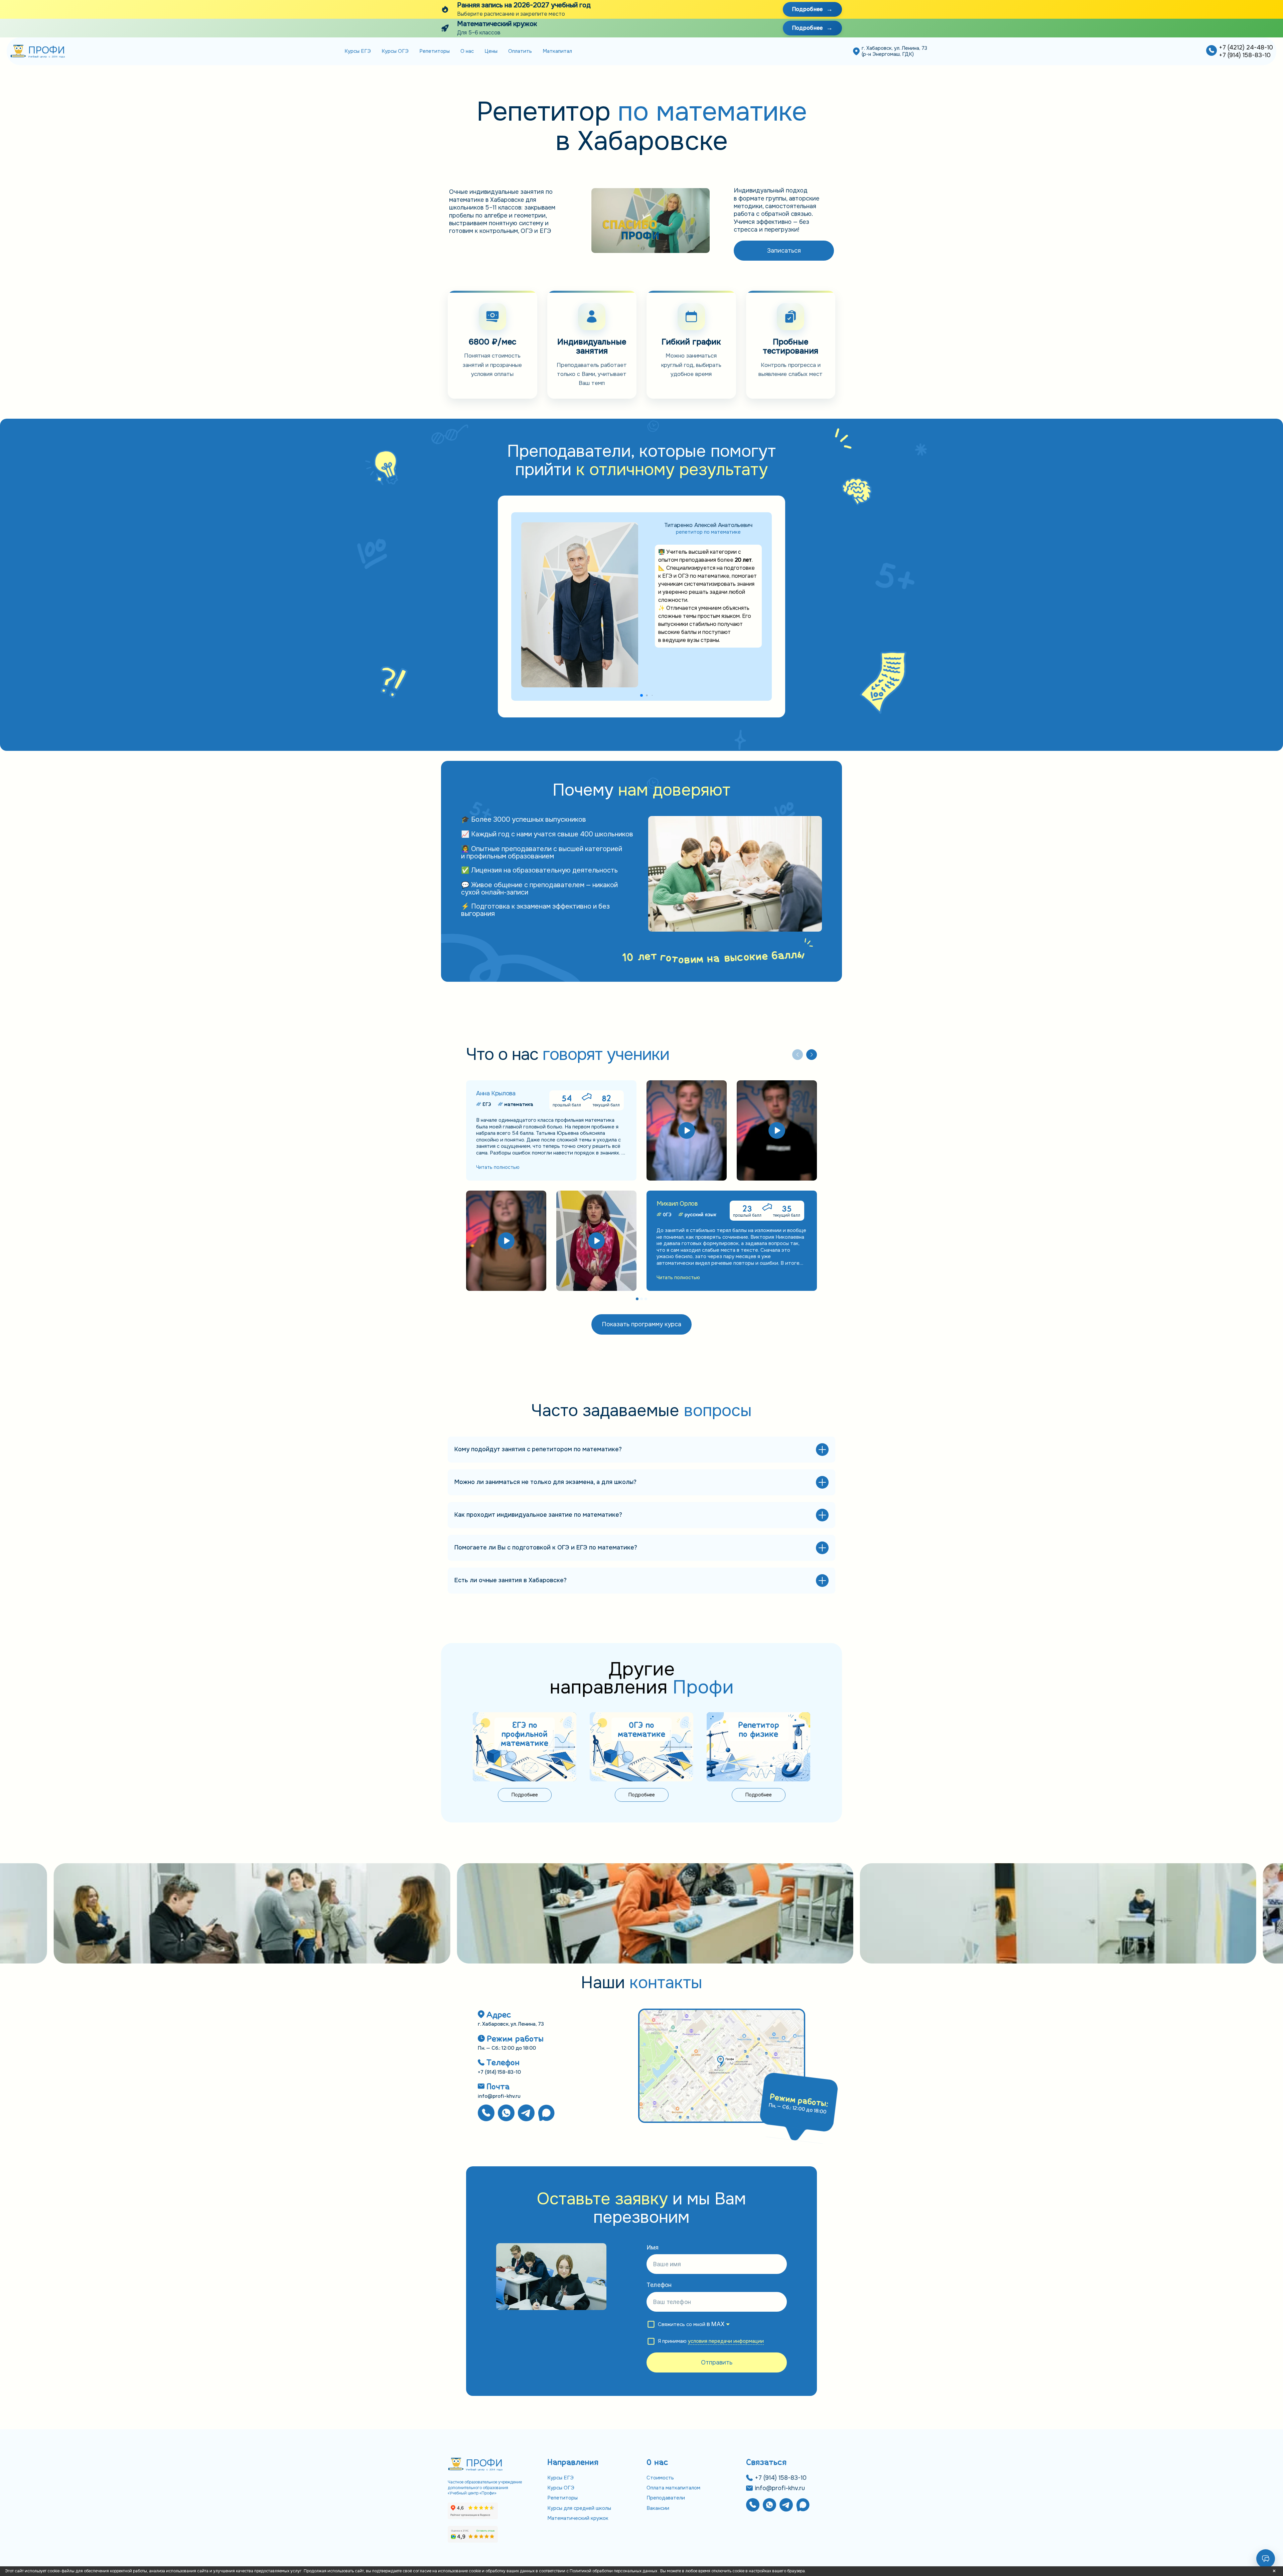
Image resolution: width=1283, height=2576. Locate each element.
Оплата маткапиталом (673, 2488)
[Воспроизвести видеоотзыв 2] (777, 1130)
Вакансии (658, 2508)
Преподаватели (666, 2498)
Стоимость (660, 2478)
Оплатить (520, 51)
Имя (653, 2247)
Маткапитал (557, 51)
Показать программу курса (641, 1324)
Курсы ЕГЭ (358, 51)
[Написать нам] (506, 2114)
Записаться (784, 251)
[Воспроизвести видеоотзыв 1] (687, 1130)
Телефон (659, 2285)
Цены (491, 51)
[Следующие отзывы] (812, 1055)
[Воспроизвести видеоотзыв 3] (506, 1241)
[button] (641, 695)
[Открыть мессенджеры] (1266, 2559)
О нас (467, 51)
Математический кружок (578, 2518)
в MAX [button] (716, 2324)
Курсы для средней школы (579, 2508)
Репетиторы (435, 51)
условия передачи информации (726, 2341)
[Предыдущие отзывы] (798, 1055)
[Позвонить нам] (1211, 51)
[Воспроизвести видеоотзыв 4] (596, 1241)
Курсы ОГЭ (395, 51)
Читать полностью (498, 1167)
